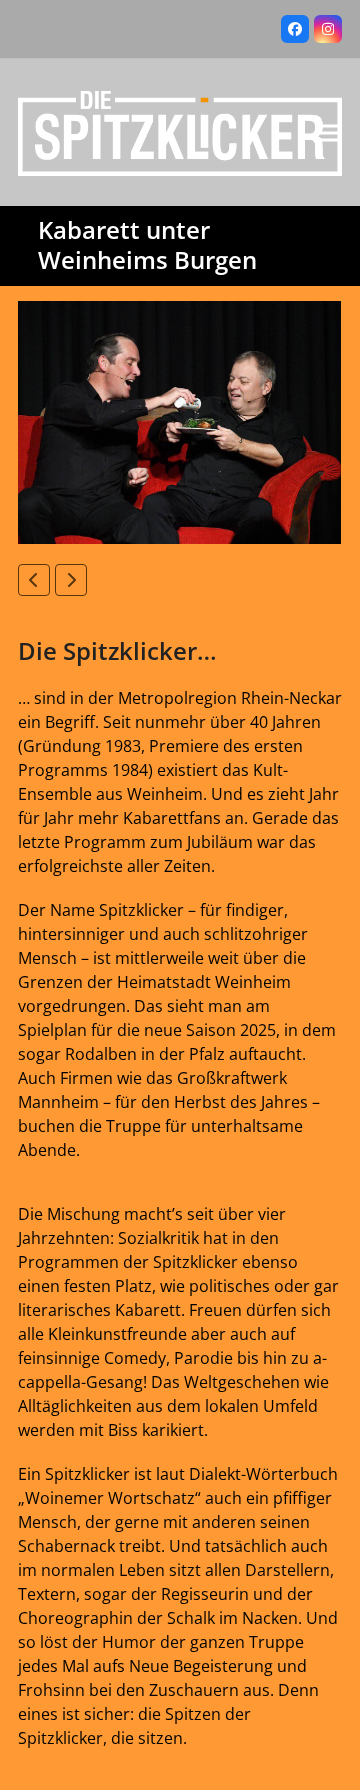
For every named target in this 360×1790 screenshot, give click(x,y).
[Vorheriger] (34, 580)
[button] (331, 132)
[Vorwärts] (71, 580)
